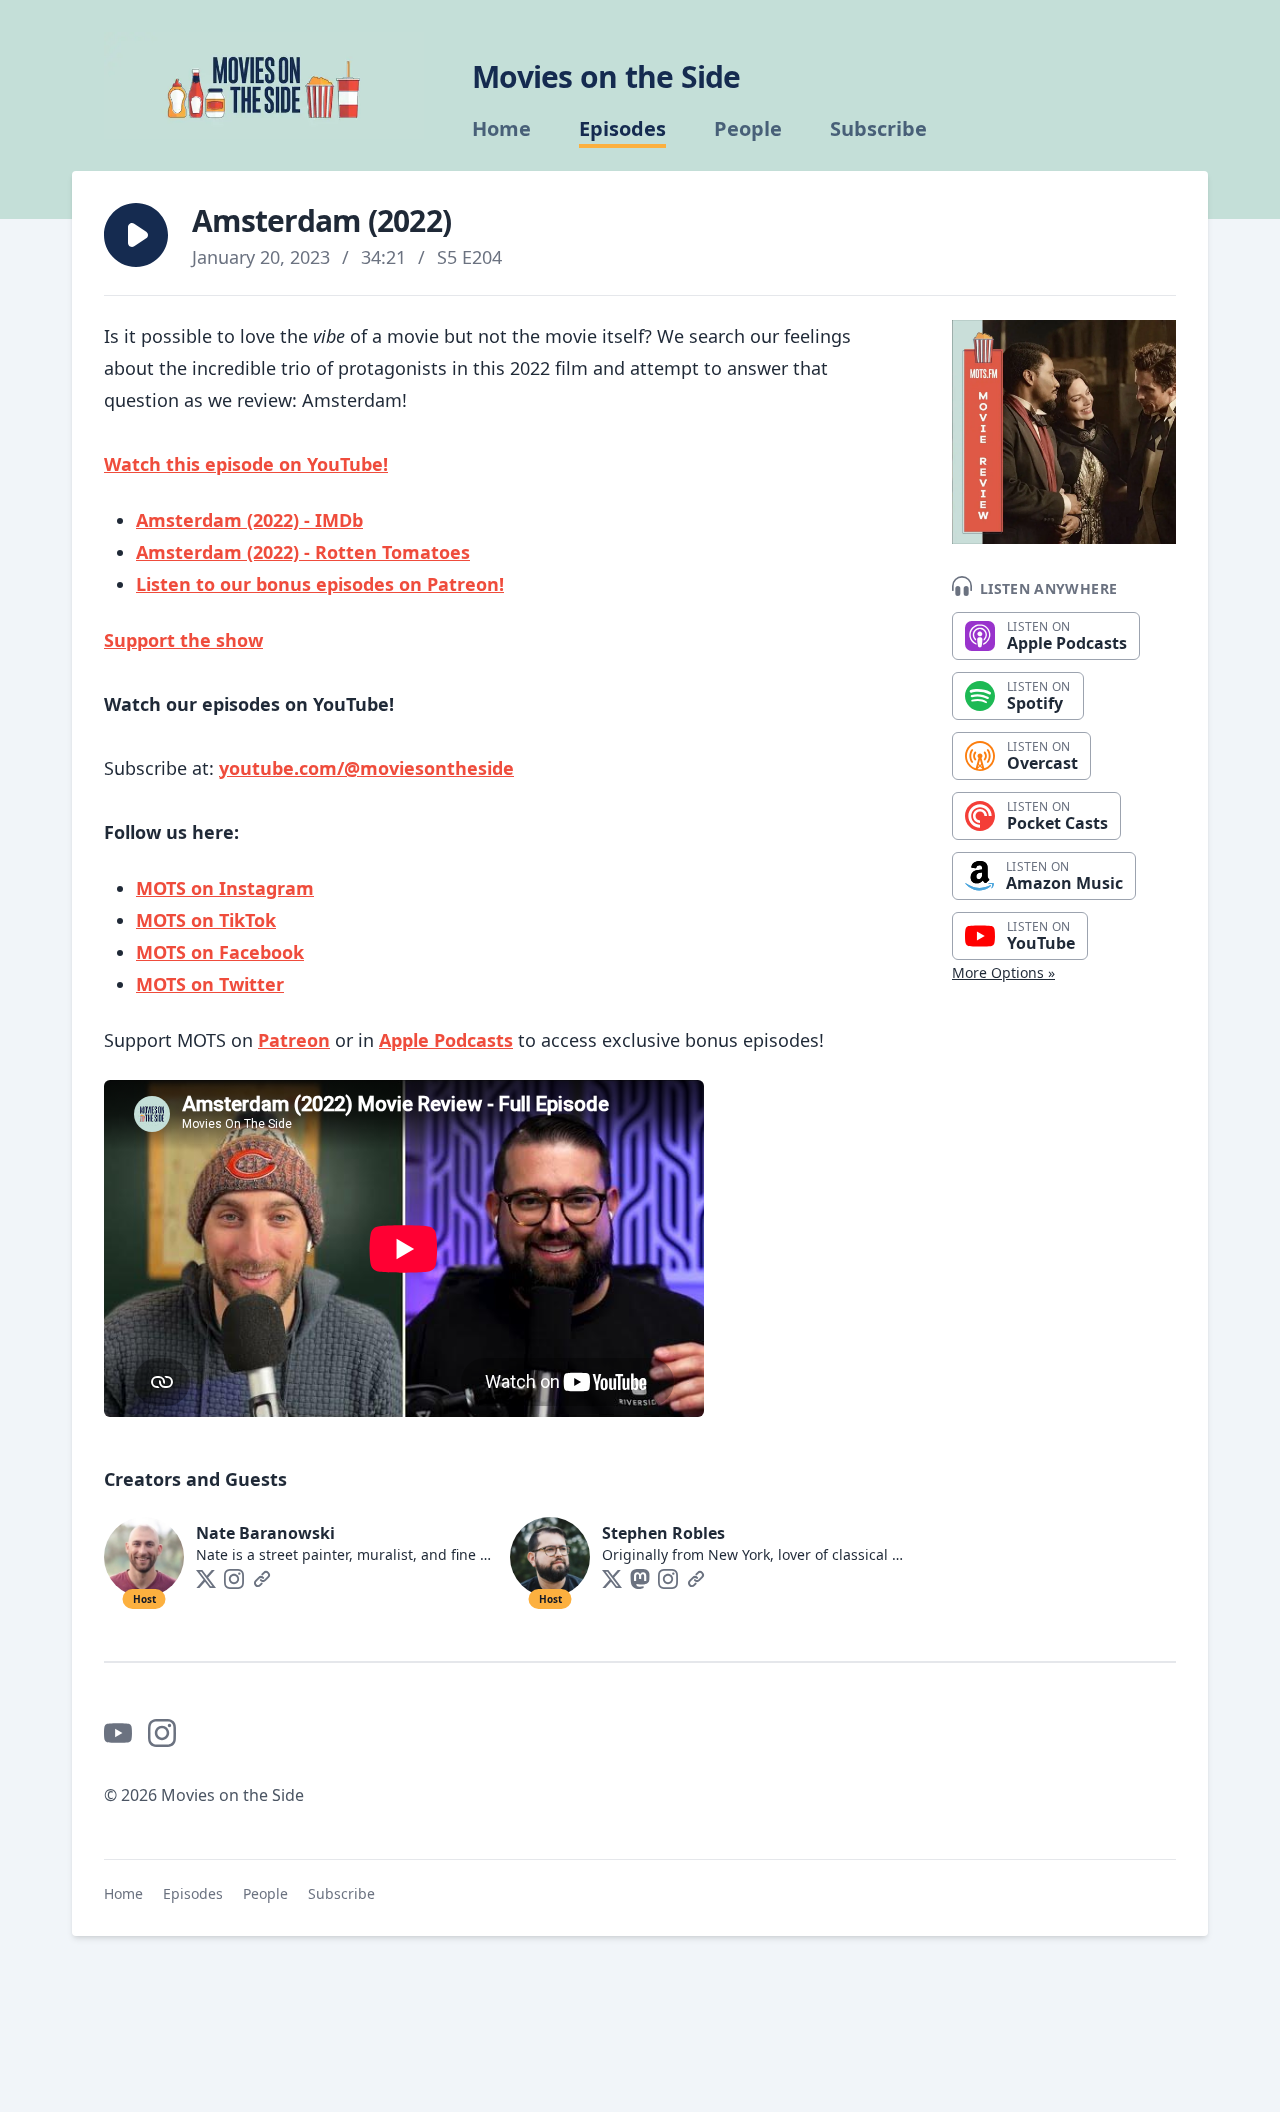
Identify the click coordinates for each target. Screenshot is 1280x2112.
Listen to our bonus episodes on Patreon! (320, 584)
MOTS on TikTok (206, 920)
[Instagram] (234, 1579)
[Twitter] (206, 1579)
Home (501, 129)
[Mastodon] (640, 1579)
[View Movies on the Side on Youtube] (118, 1733)
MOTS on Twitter (210, 984)
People (748, 129)
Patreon (294, 1040)
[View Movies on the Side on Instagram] (162, 1733)
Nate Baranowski (265, 1533)
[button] (136, 235)
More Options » (1003, 972)
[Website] (262, 1579)
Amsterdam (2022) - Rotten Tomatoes (303, 552)
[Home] (264, 85)
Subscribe (878, 129)
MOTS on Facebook (220, 952)
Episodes (622, 129)
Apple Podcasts (446, 1040)
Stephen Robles (663, 1533)
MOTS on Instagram (225, 888)
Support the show (183, 640)
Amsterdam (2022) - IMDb (249, 520)
